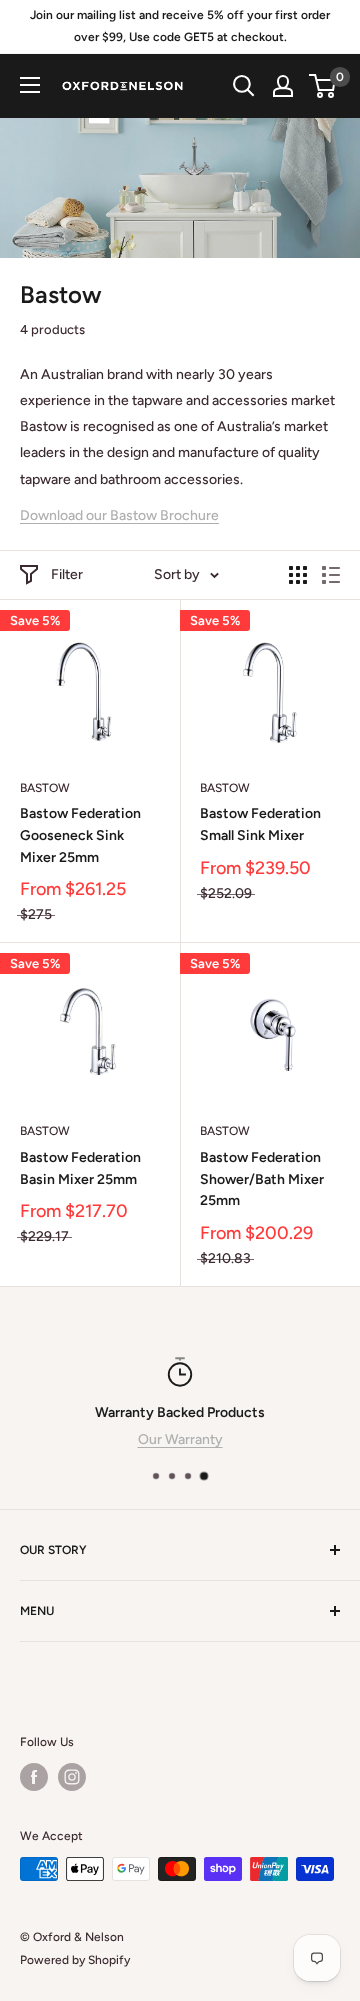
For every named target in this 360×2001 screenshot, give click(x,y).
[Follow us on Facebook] (34, 1777)
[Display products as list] (331, 575)
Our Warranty (180, 1439)
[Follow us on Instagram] (72, 1777)
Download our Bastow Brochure (119, 515)
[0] (323, 86)
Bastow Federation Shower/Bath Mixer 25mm (262, 1179)
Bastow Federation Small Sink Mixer (260, 824)
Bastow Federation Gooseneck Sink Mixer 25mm (80, 835)
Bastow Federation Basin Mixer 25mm (80, 1168)
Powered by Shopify (75, 1960)
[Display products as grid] (298, 575)
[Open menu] (30, 85)
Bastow (45, 788)
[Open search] (244, 86)
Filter (67, 574)
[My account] (283, 86)
